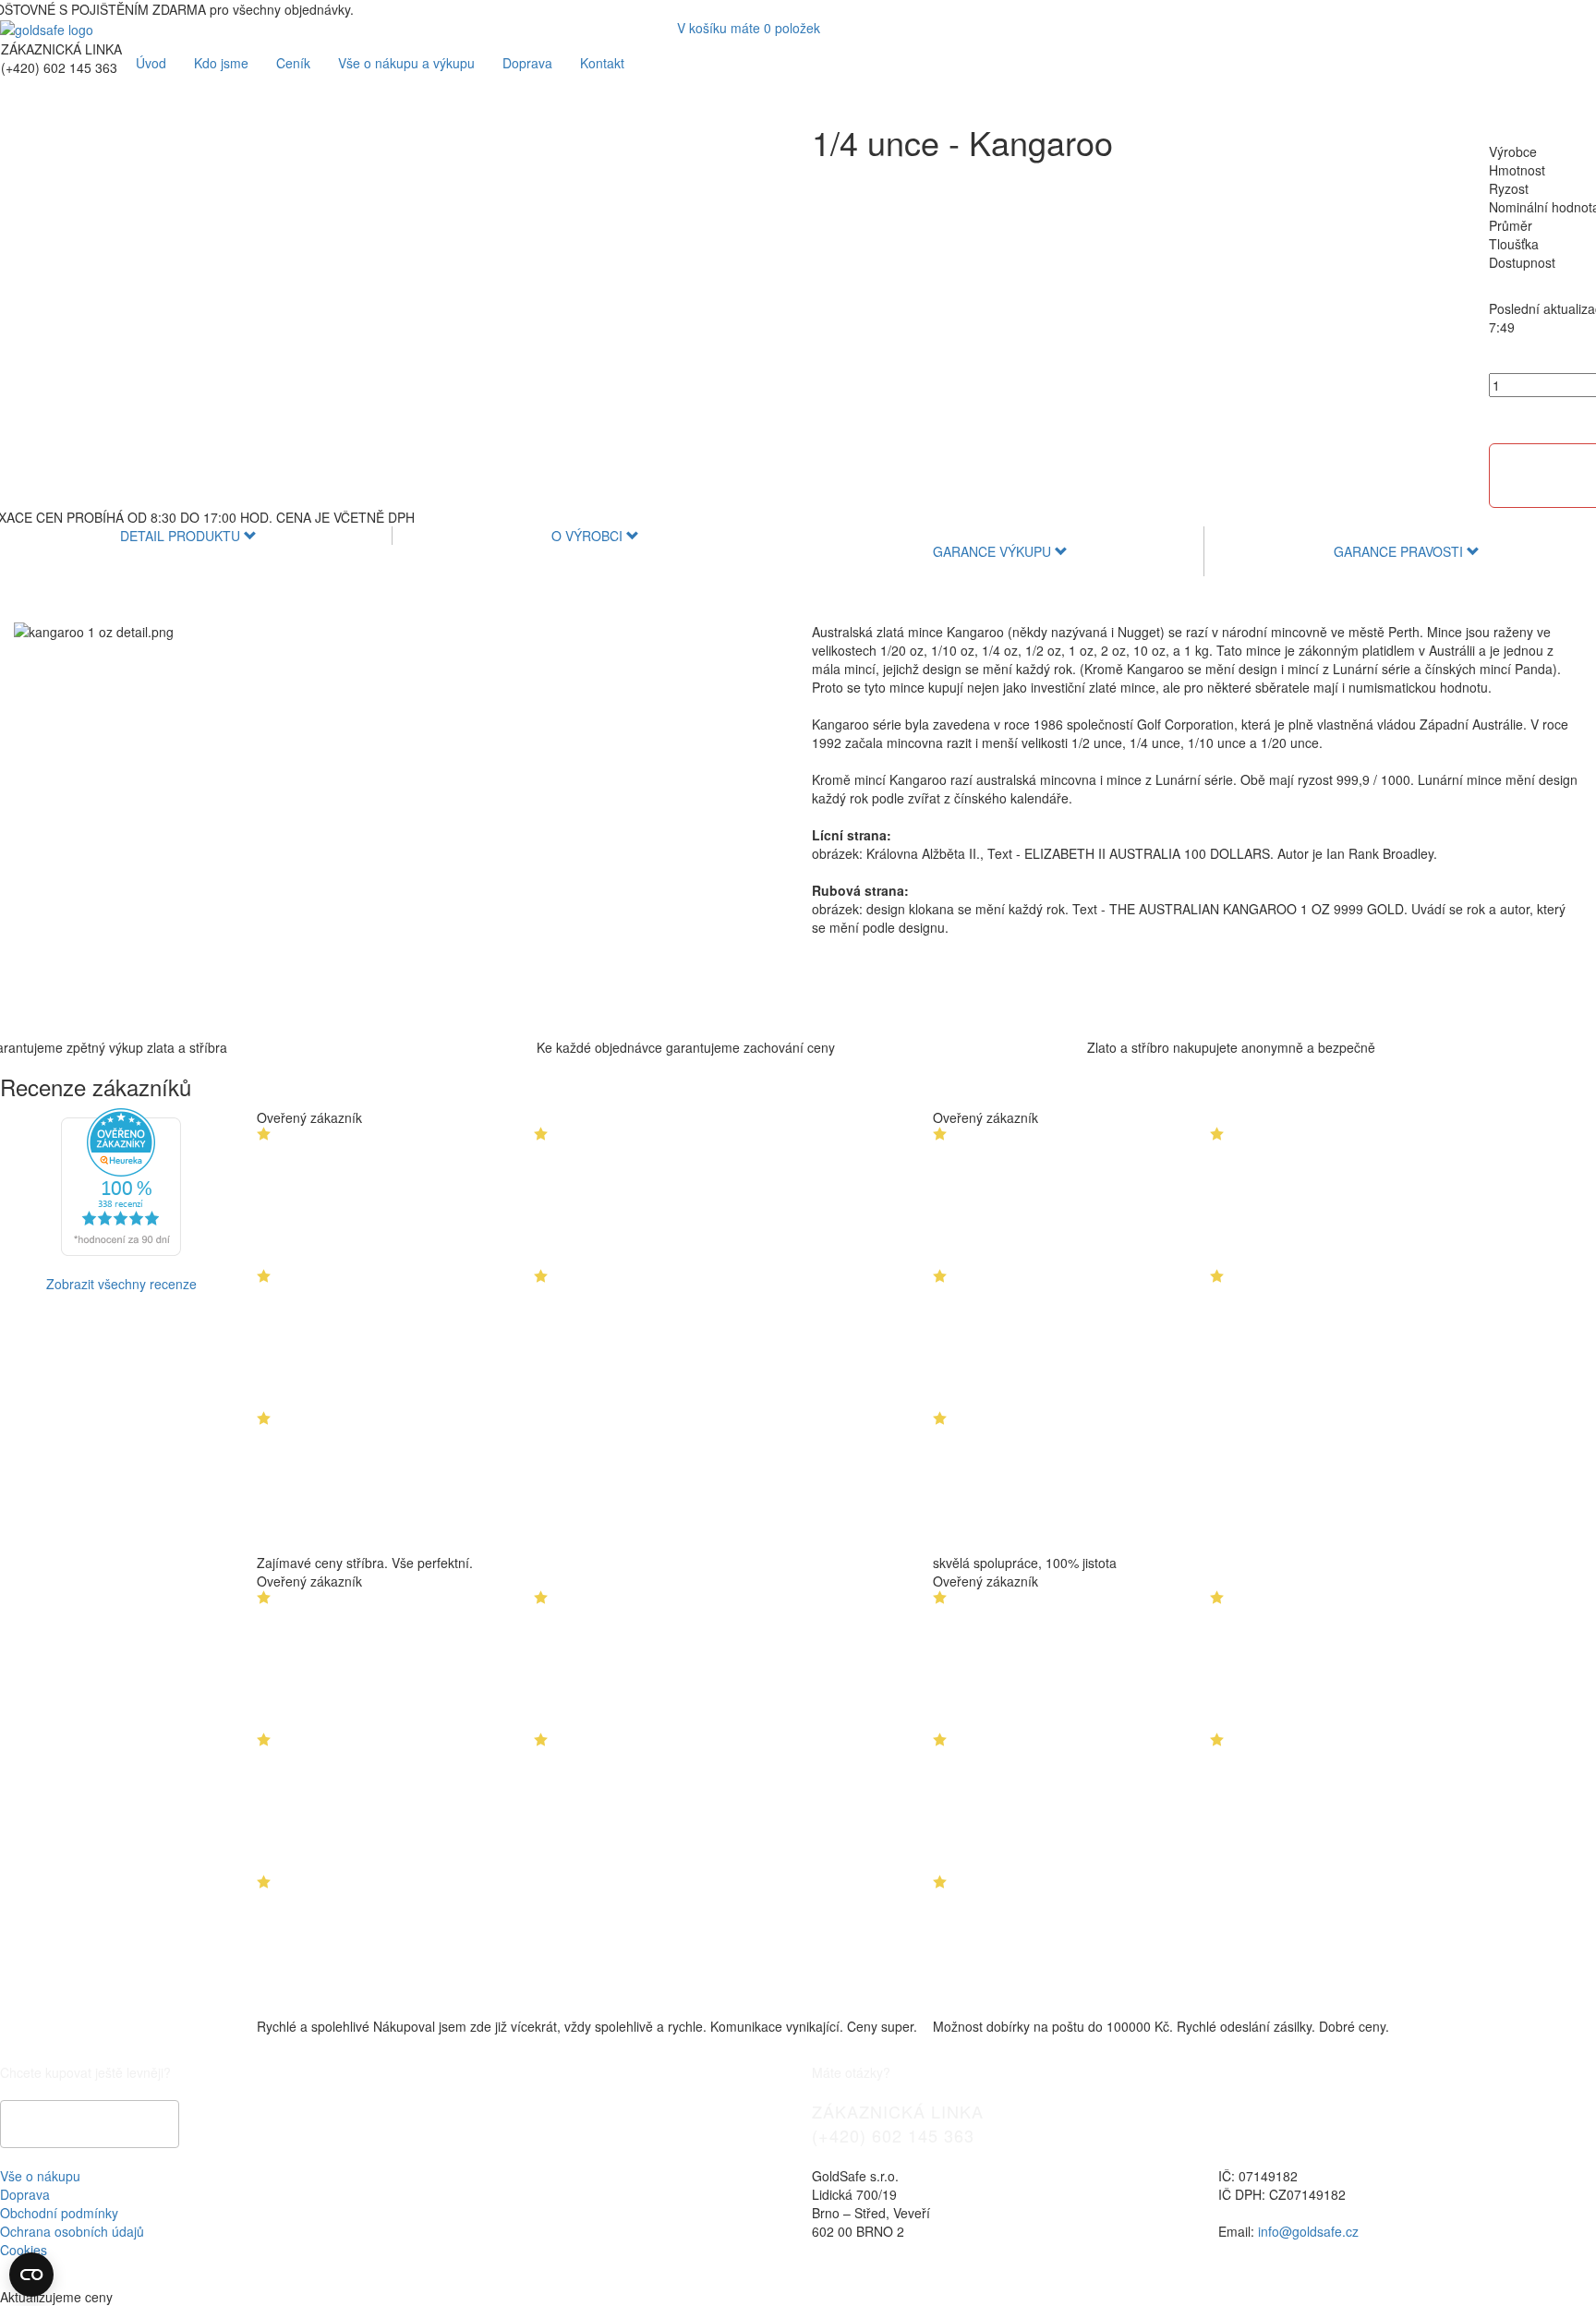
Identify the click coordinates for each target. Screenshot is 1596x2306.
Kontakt (602, 63)
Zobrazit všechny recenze (121, 1284)
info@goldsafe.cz (1308, 2231)
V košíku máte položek (749, 28)
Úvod (151, 63)
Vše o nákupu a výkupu (406, 63)
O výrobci (589, 536)
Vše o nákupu (40, 2176)
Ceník (293, 63)
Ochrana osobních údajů (72, 2231)
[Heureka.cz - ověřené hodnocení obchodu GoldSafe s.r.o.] (121, 1180)
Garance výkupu (994, 551)
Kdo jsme (221, 63)
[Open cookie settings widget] (31, 2275)
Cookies (24, 2250)
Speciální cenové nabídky (90, 2124)
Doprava (527, 63)
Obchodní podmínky (59, 2213)
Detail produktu (182, 536)
